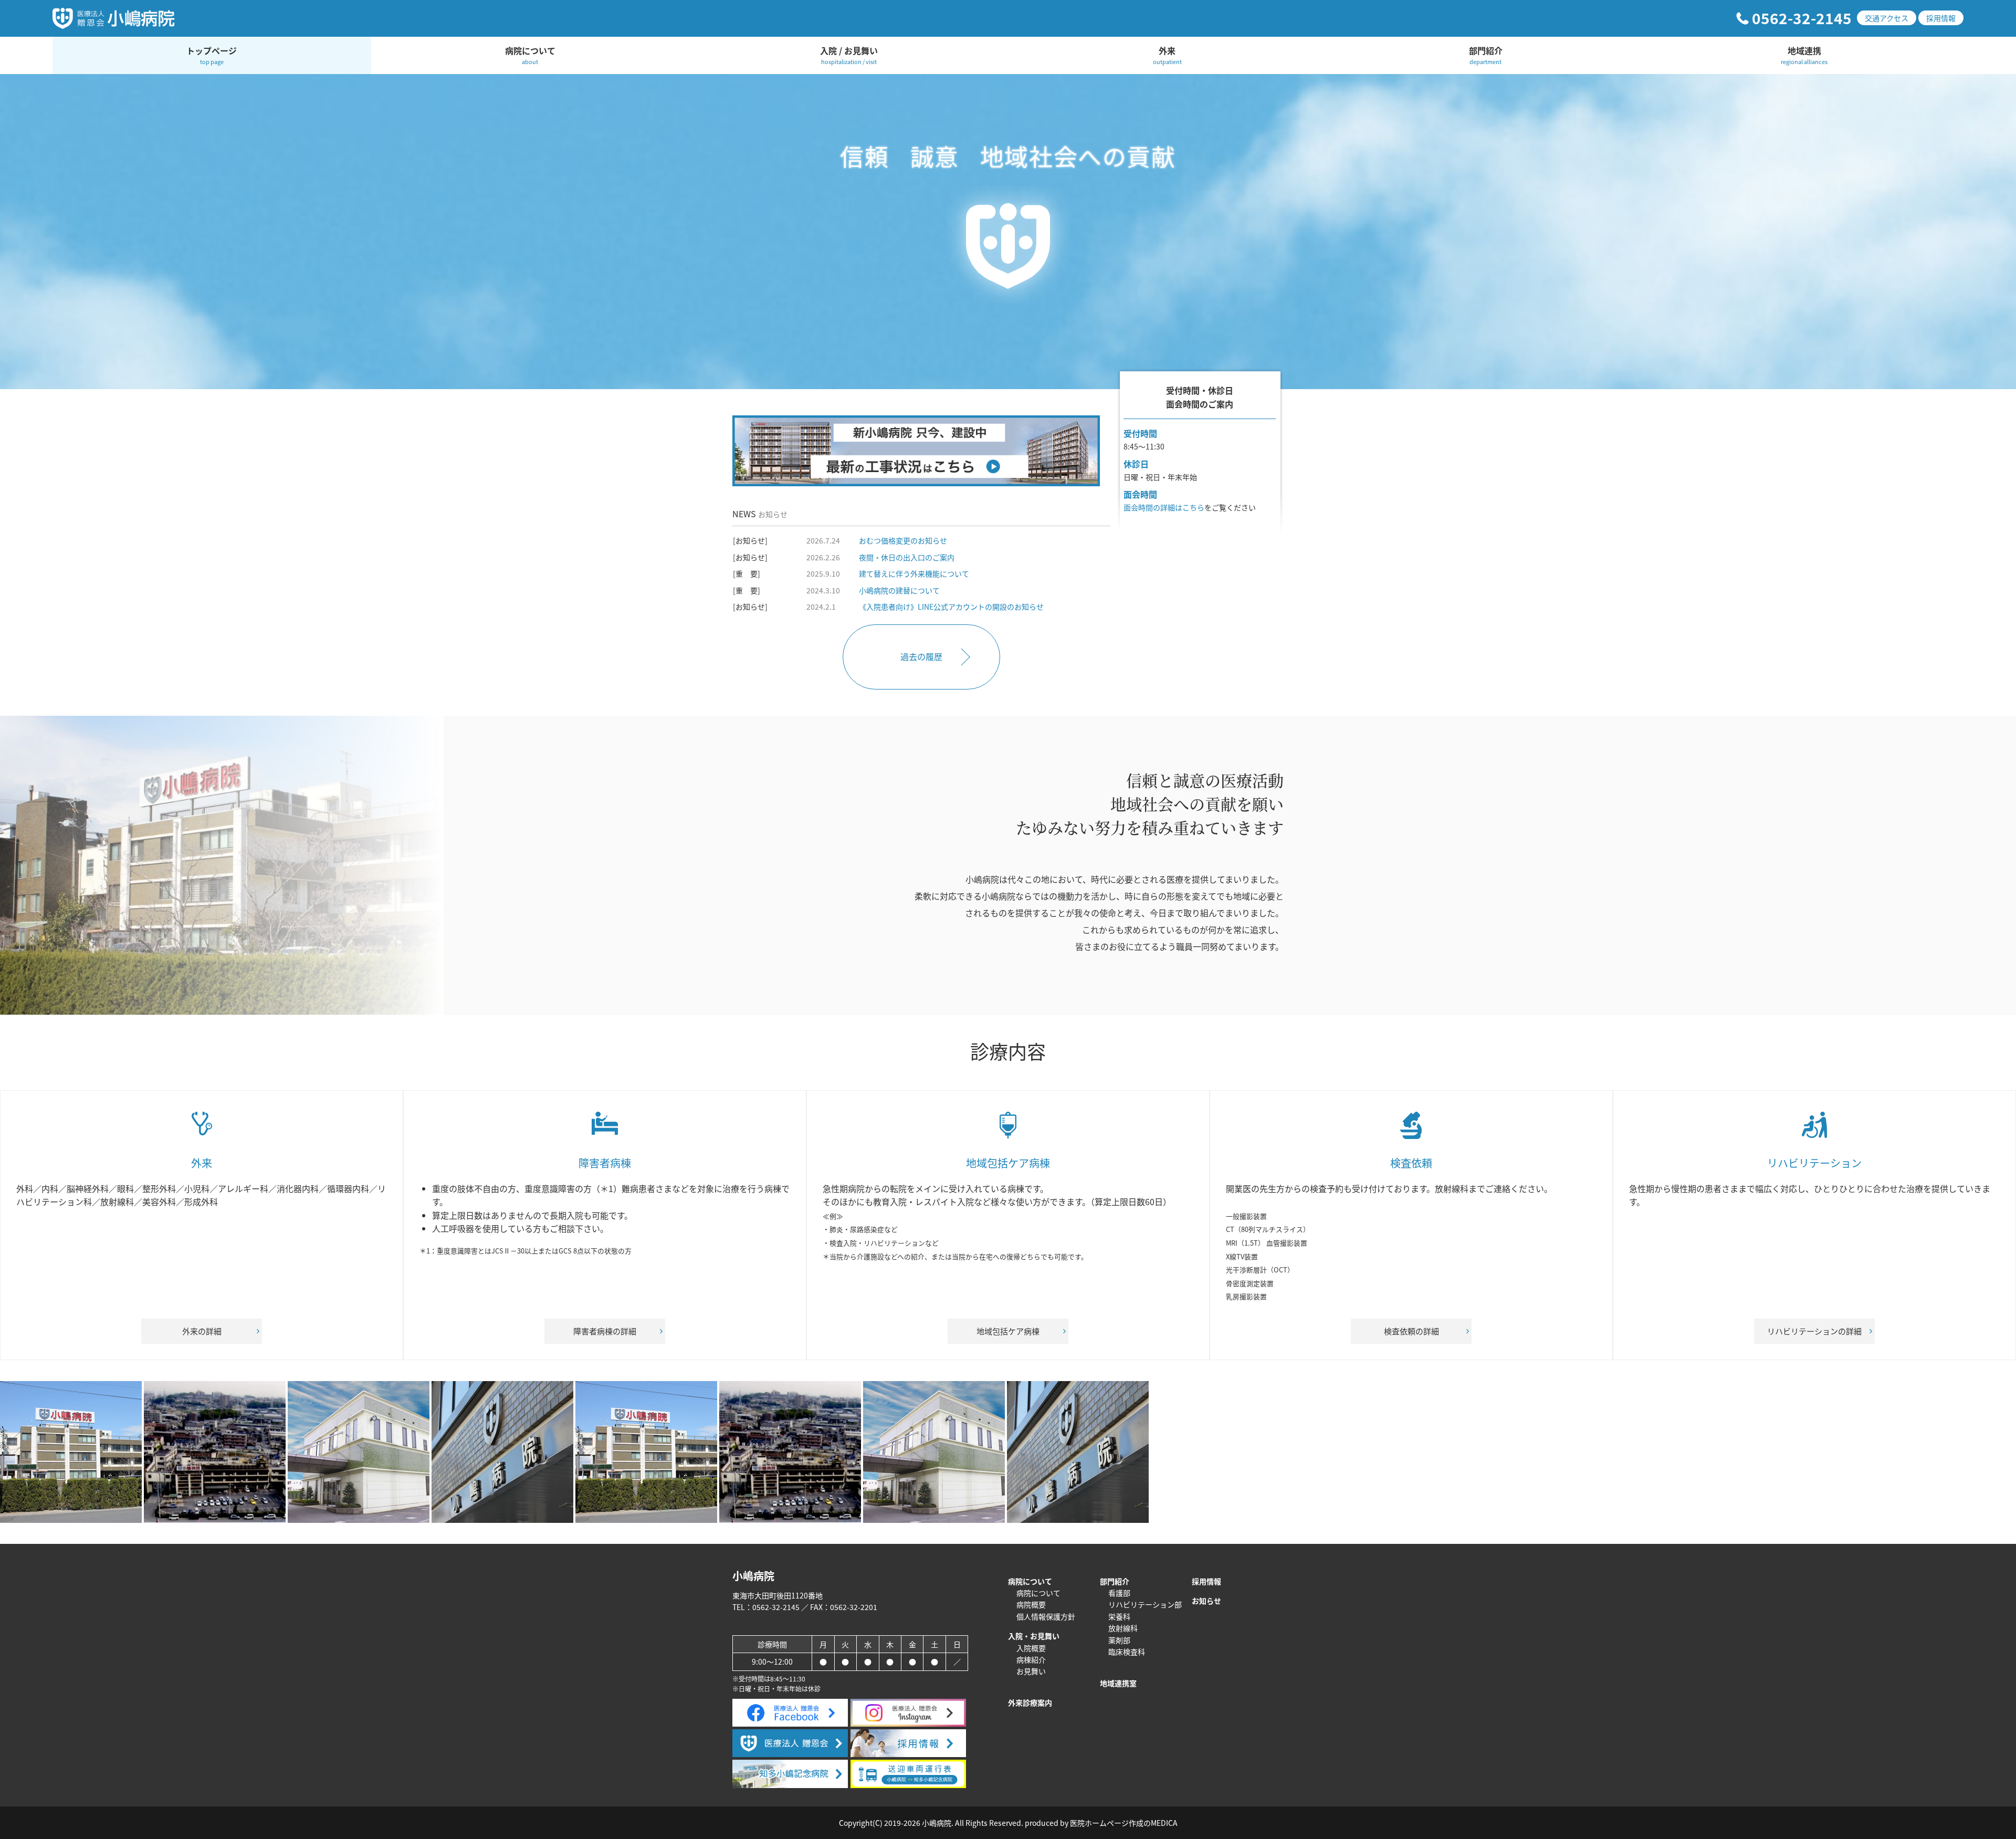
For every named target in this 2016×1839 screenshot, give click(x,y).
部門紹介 (1486, 55)
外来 (1167, 55)
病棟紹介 (1031, 1659)
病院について (530, 55)
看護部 (1119, 1593)
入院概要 (1031, 1648)
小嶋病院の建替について (899, 590)
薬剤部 (1119, 1640)
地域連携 (1804, 55)
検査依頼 (1411, 1163)
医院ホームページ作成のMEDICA (1124, 1823)
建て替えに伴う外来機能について (914, 573)
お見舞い (1031, 1671)
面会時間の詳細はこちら (1164, 507)
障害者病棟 (605, 1163)
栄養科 (1119, 1616)
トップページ (212, 55)
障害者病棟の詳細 (605, 1331)
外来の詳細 (202, 1331)
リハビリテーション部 (1145, 1604)
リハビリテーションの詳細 (1814, 1331)
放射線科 (1123, 1628)
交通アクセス (1887, 18)
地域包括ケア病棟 (1008, 1163)
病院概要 (1031, 1604)
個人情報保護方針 (1046, 1616)
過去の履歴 (921, 656)
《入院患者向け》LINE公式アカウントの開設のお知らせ (951, 607)
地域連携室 (1118, 1683)
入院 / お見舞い (849, 55)
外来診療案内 (1030, 1702)
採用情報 (1941, 18)
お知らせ (1206, 1601)
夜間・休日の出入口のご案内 (907, 557)
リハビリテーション (1814, 1163)
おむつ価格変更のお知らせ (903, 540)
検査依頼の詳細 (1411, 1331)
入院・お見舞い (1034, 1636)
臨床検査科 (1127, 1652)
